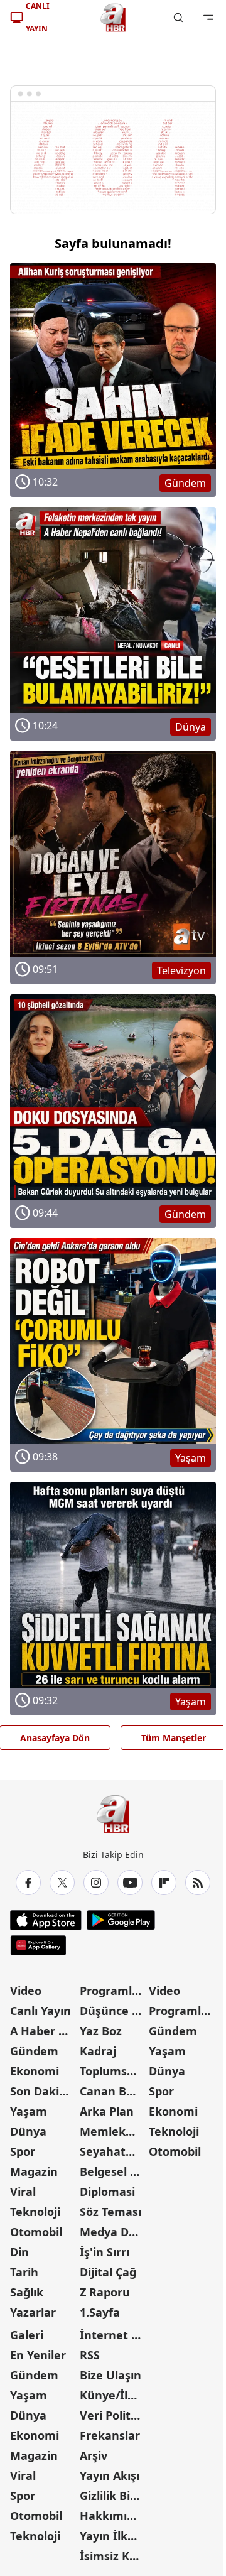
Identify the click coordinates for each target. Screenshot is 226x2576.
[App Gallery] (38, 1945)
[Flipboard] (164, 1883)
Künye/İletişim (113, 2395)
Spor (23, 2151)
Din (19, 2252)
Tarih (24, 2272)
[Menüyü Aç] (208, 18)
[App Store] (46, 1920)
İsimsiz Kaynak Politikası (113, 2556)
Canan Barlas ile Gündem (113, 2091)
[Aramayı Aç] (178, 18)
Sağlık (27, 2292)
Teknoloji (35, 2212)
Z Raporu (105, 2292)
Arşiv (94, 2455)
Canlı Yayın (40, 2011)
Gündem (34, 2051)
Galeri (27, 2335)
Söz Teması (110, 2212)
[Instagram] (96, 1883)
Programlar (112, 1991)
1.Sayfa (100, 2312)
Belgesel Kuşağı (113, 2171)
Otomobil (36, 2232)
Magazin (34, 2171)
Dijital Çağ (108, 2272)
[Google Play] (121, 1920)
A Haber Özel (44, 2031)
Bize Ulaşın (110, 2375)
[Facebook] (28, 1883)
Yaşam (29, 2111)
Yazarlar (33, 2312)
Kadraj (98, 2051)
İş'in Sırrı (105, 2252)
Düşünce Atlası (113, 2011)
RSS (90, 2355)
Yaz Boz (101, 2031)
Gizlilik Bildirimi (113, 2496)
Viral (23, 2192)
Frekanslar (110, 2435)
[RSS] (198, 1883)
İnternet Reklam (113, 2335)
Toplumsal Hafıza (113, 2071)
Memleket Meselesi (113, 2131)
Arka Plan (107, 2111)
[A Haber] (113, 18)
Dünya (28, 2131)
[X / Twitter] (62, 1883)
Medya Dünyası (113, 2232)
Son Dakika (41, 2091)
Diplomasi (107, 2192)
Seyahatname (113, 2151)
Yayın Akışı (110, 2475)
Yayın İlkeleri (113, 2536)
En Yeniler (38, 2355)
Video (26, 1991)
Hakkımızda (113, 2516)
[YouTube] (130, 1883)
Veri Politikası (113, 2415)
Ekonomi (35, 2071)
